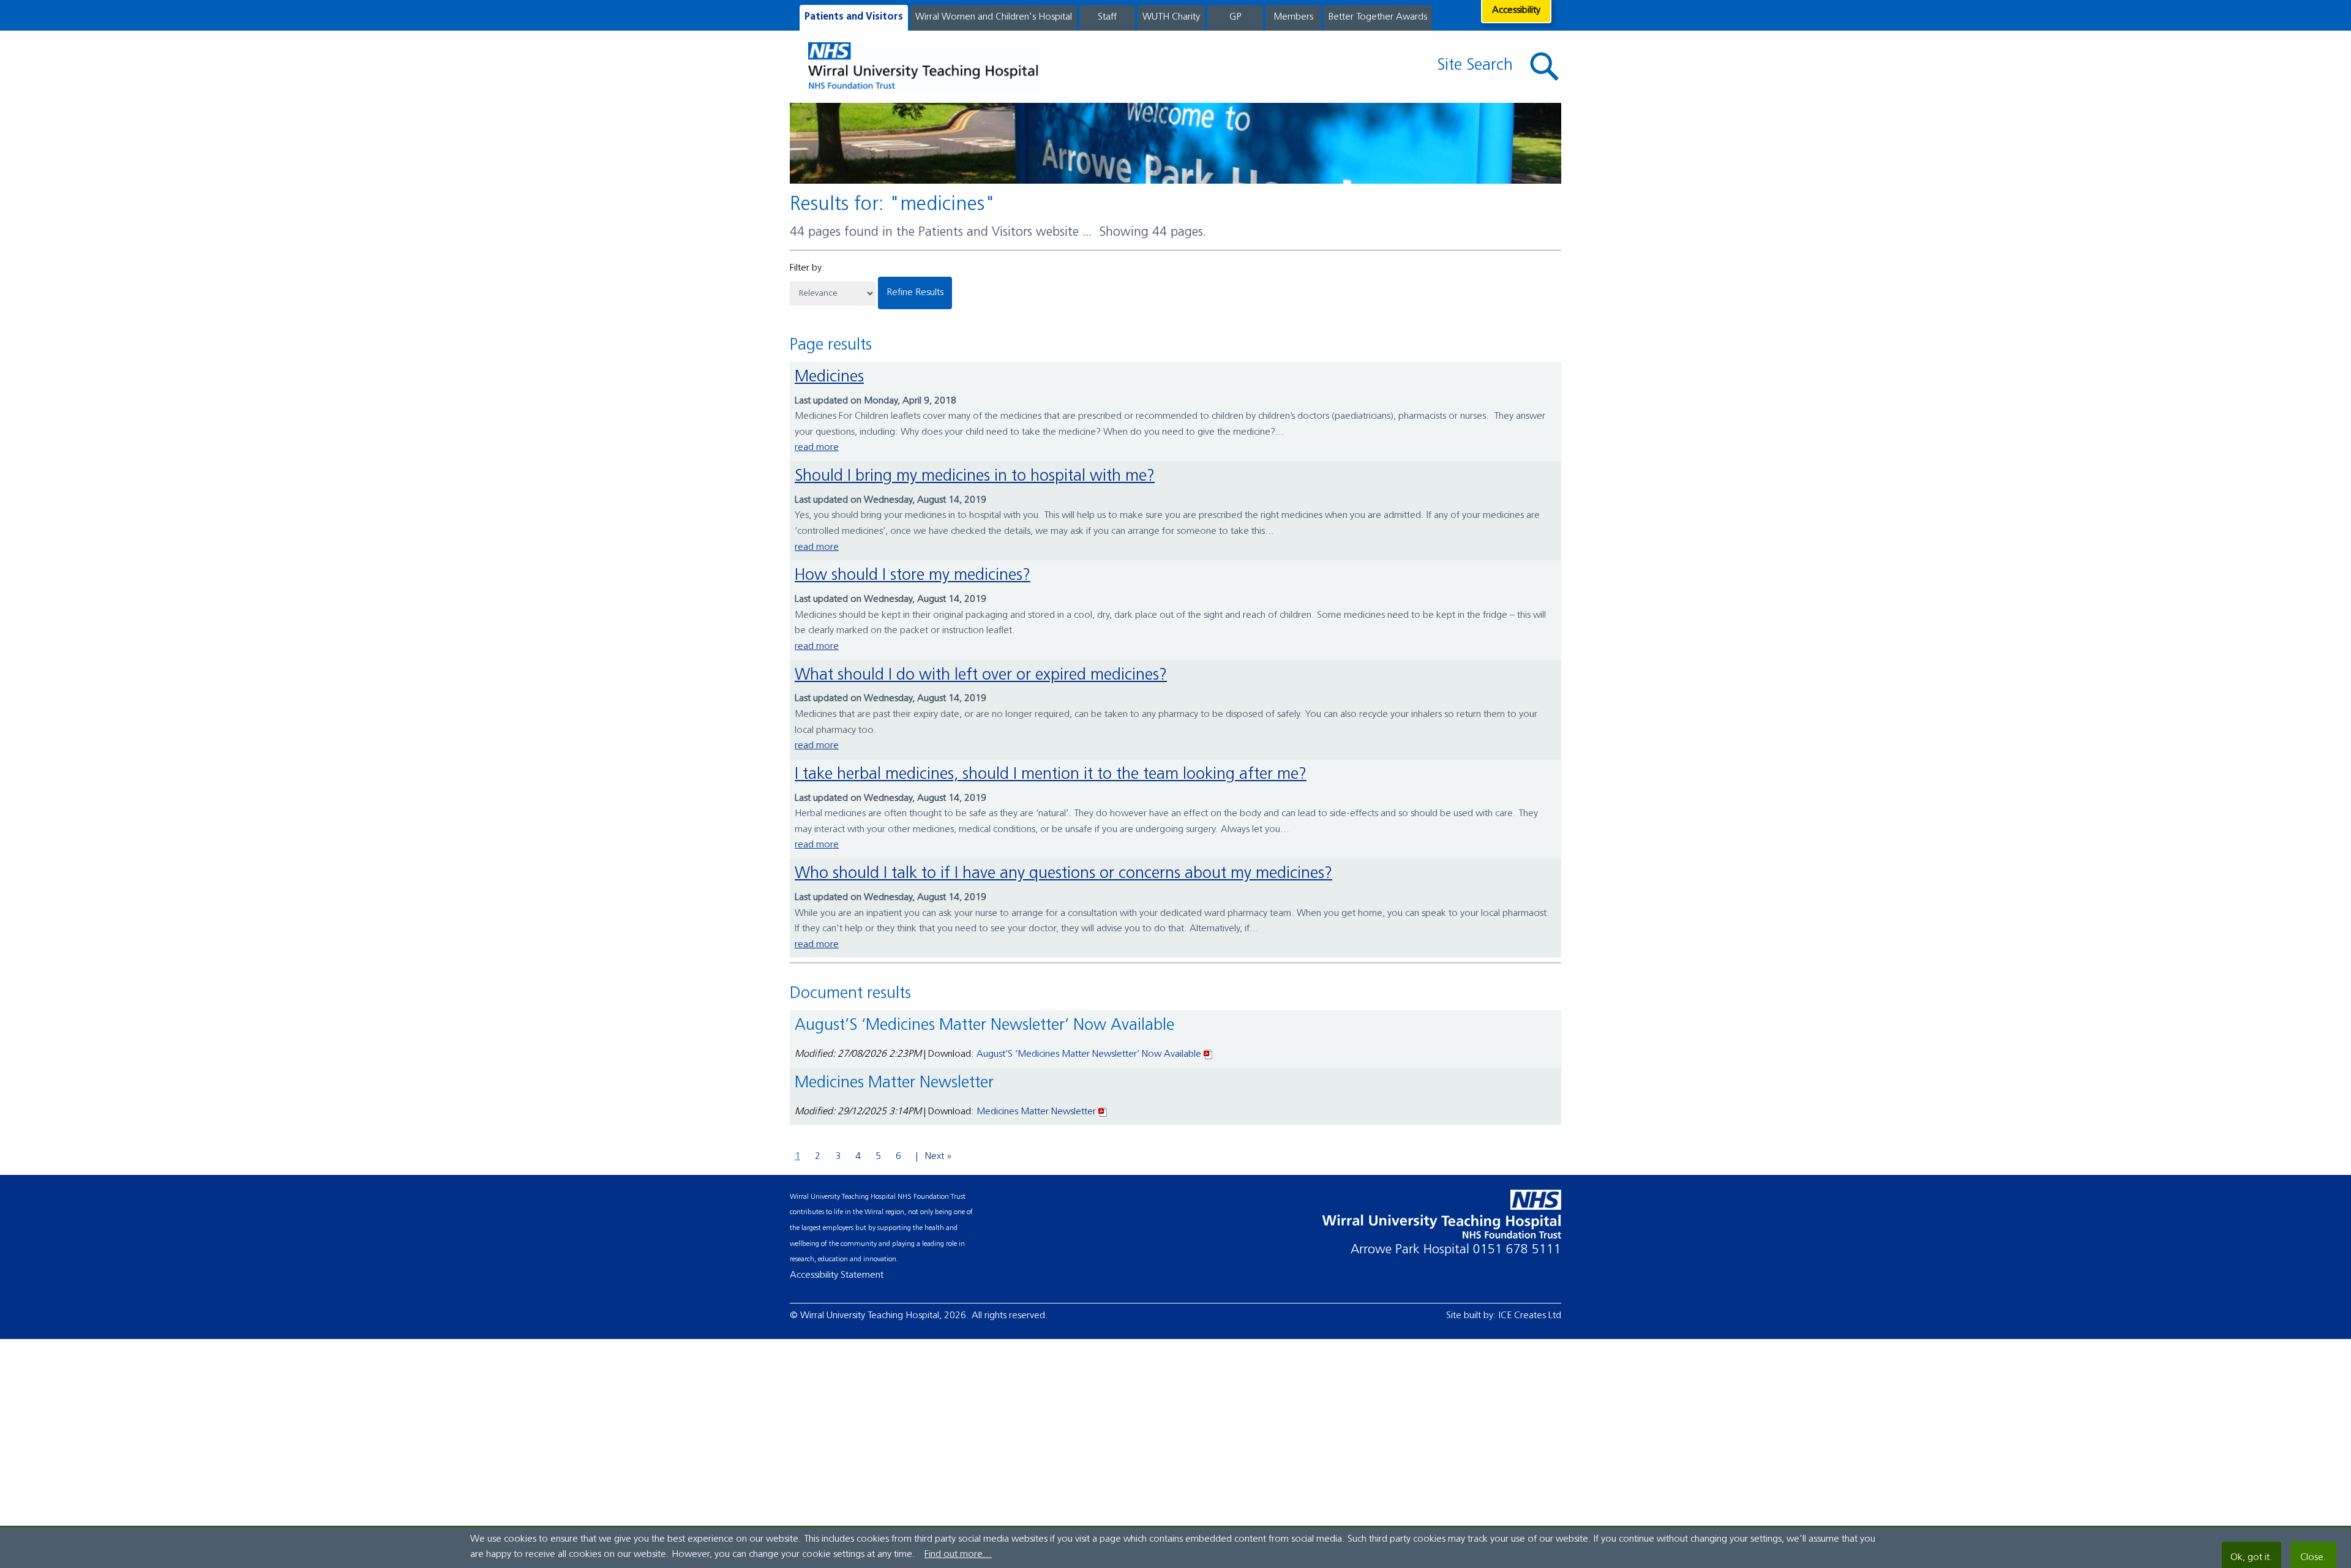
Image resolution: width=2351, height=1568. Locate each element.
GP (1235, 17)
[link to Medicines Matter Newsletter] (1103, 1112)
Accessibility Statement (837, 1275)
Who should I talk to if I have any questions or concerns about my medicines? (1063, 874)
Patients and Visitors (854, 17)
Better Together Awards (1378, 17)
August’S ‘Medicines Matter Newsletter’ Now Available (1089, 1054)
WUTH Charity (1171, 17)
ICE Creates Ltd (1530, 1316)
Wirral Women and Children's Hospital (994, 17)
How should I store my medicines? (913, 576)
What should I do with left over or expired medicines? (981, 676)
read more (817, 448)
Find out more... (958, 1555)
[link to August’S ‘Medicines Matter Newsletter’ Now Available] (1209, 1054)
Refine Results (915, 293)
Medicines (829, 377)
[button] (1545, 67)
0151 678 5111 (1517, 1250)
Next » (939, 1157)
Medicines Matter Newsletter (1036, 1112)
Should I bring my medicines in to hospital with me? (975, 477)
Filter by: (807, 268)
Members (1293, 17)
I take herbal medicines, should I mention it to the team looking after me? (1051, 775)
